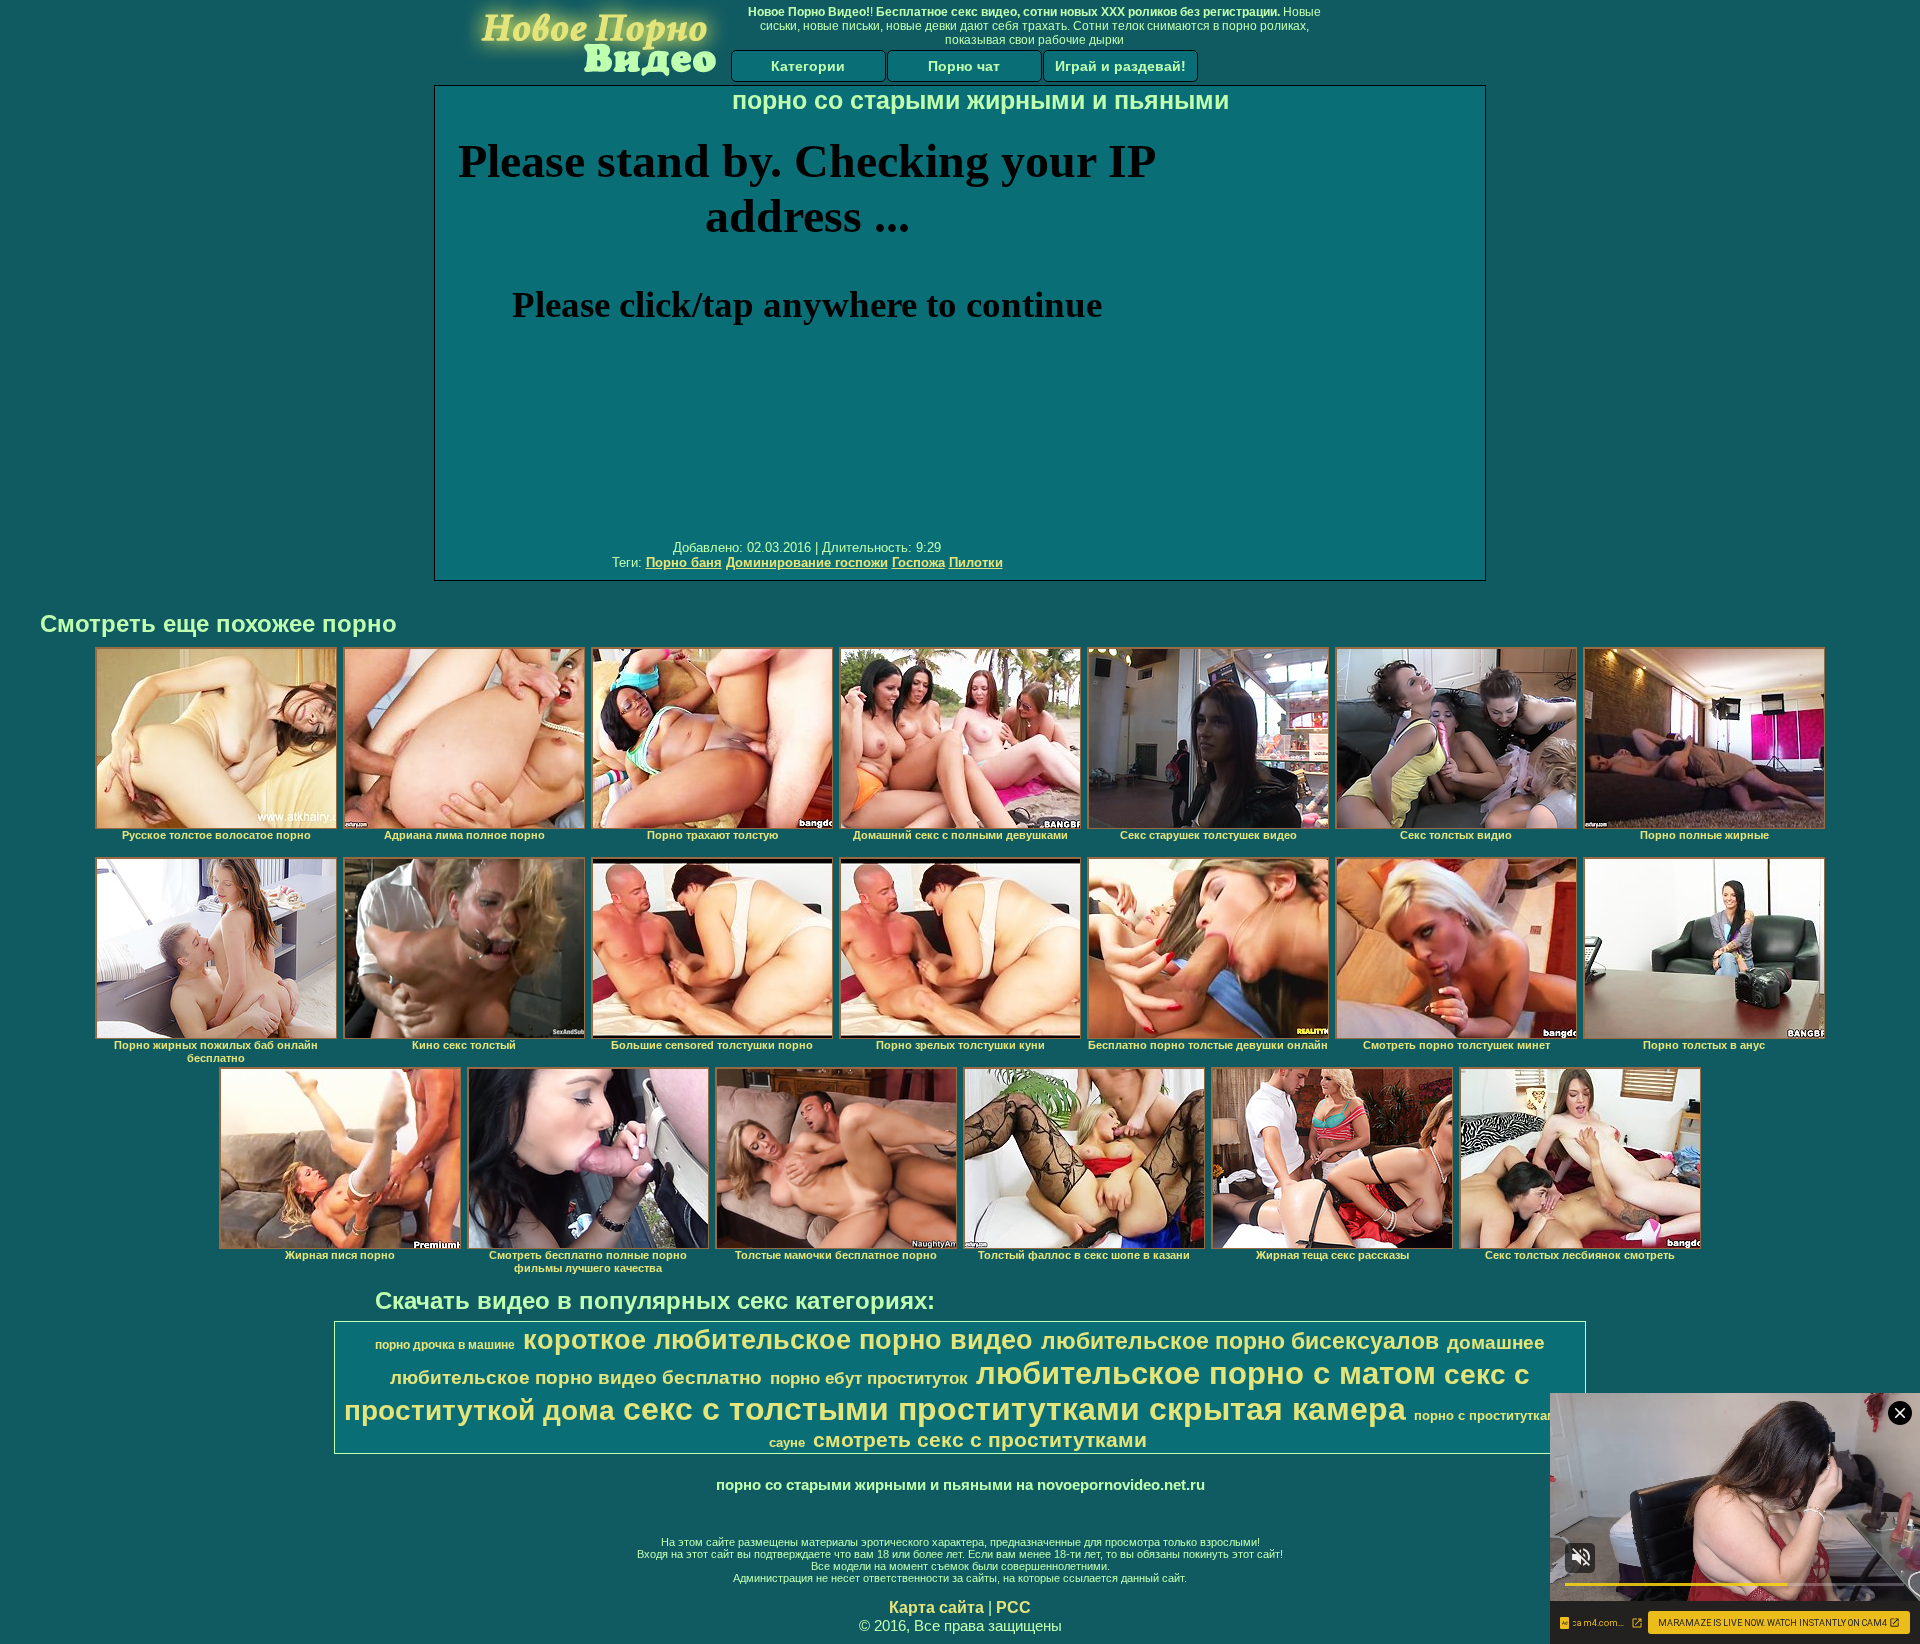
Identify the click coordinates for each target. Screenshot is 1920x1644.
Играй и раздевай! (1120, 66)
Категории (808, 66)
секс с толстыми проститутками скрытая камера (1014, 1409)
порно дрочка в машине (445, 1345)
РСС (1013, 1607)
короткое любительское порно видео (778, 1340)
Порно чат (964, 66)
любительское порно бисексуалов (1240, 1341)
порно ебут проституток (869, 1378)
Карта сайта (936, 1607)
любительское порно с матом (1206, 1373)
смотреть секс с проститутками (980, 1440)
